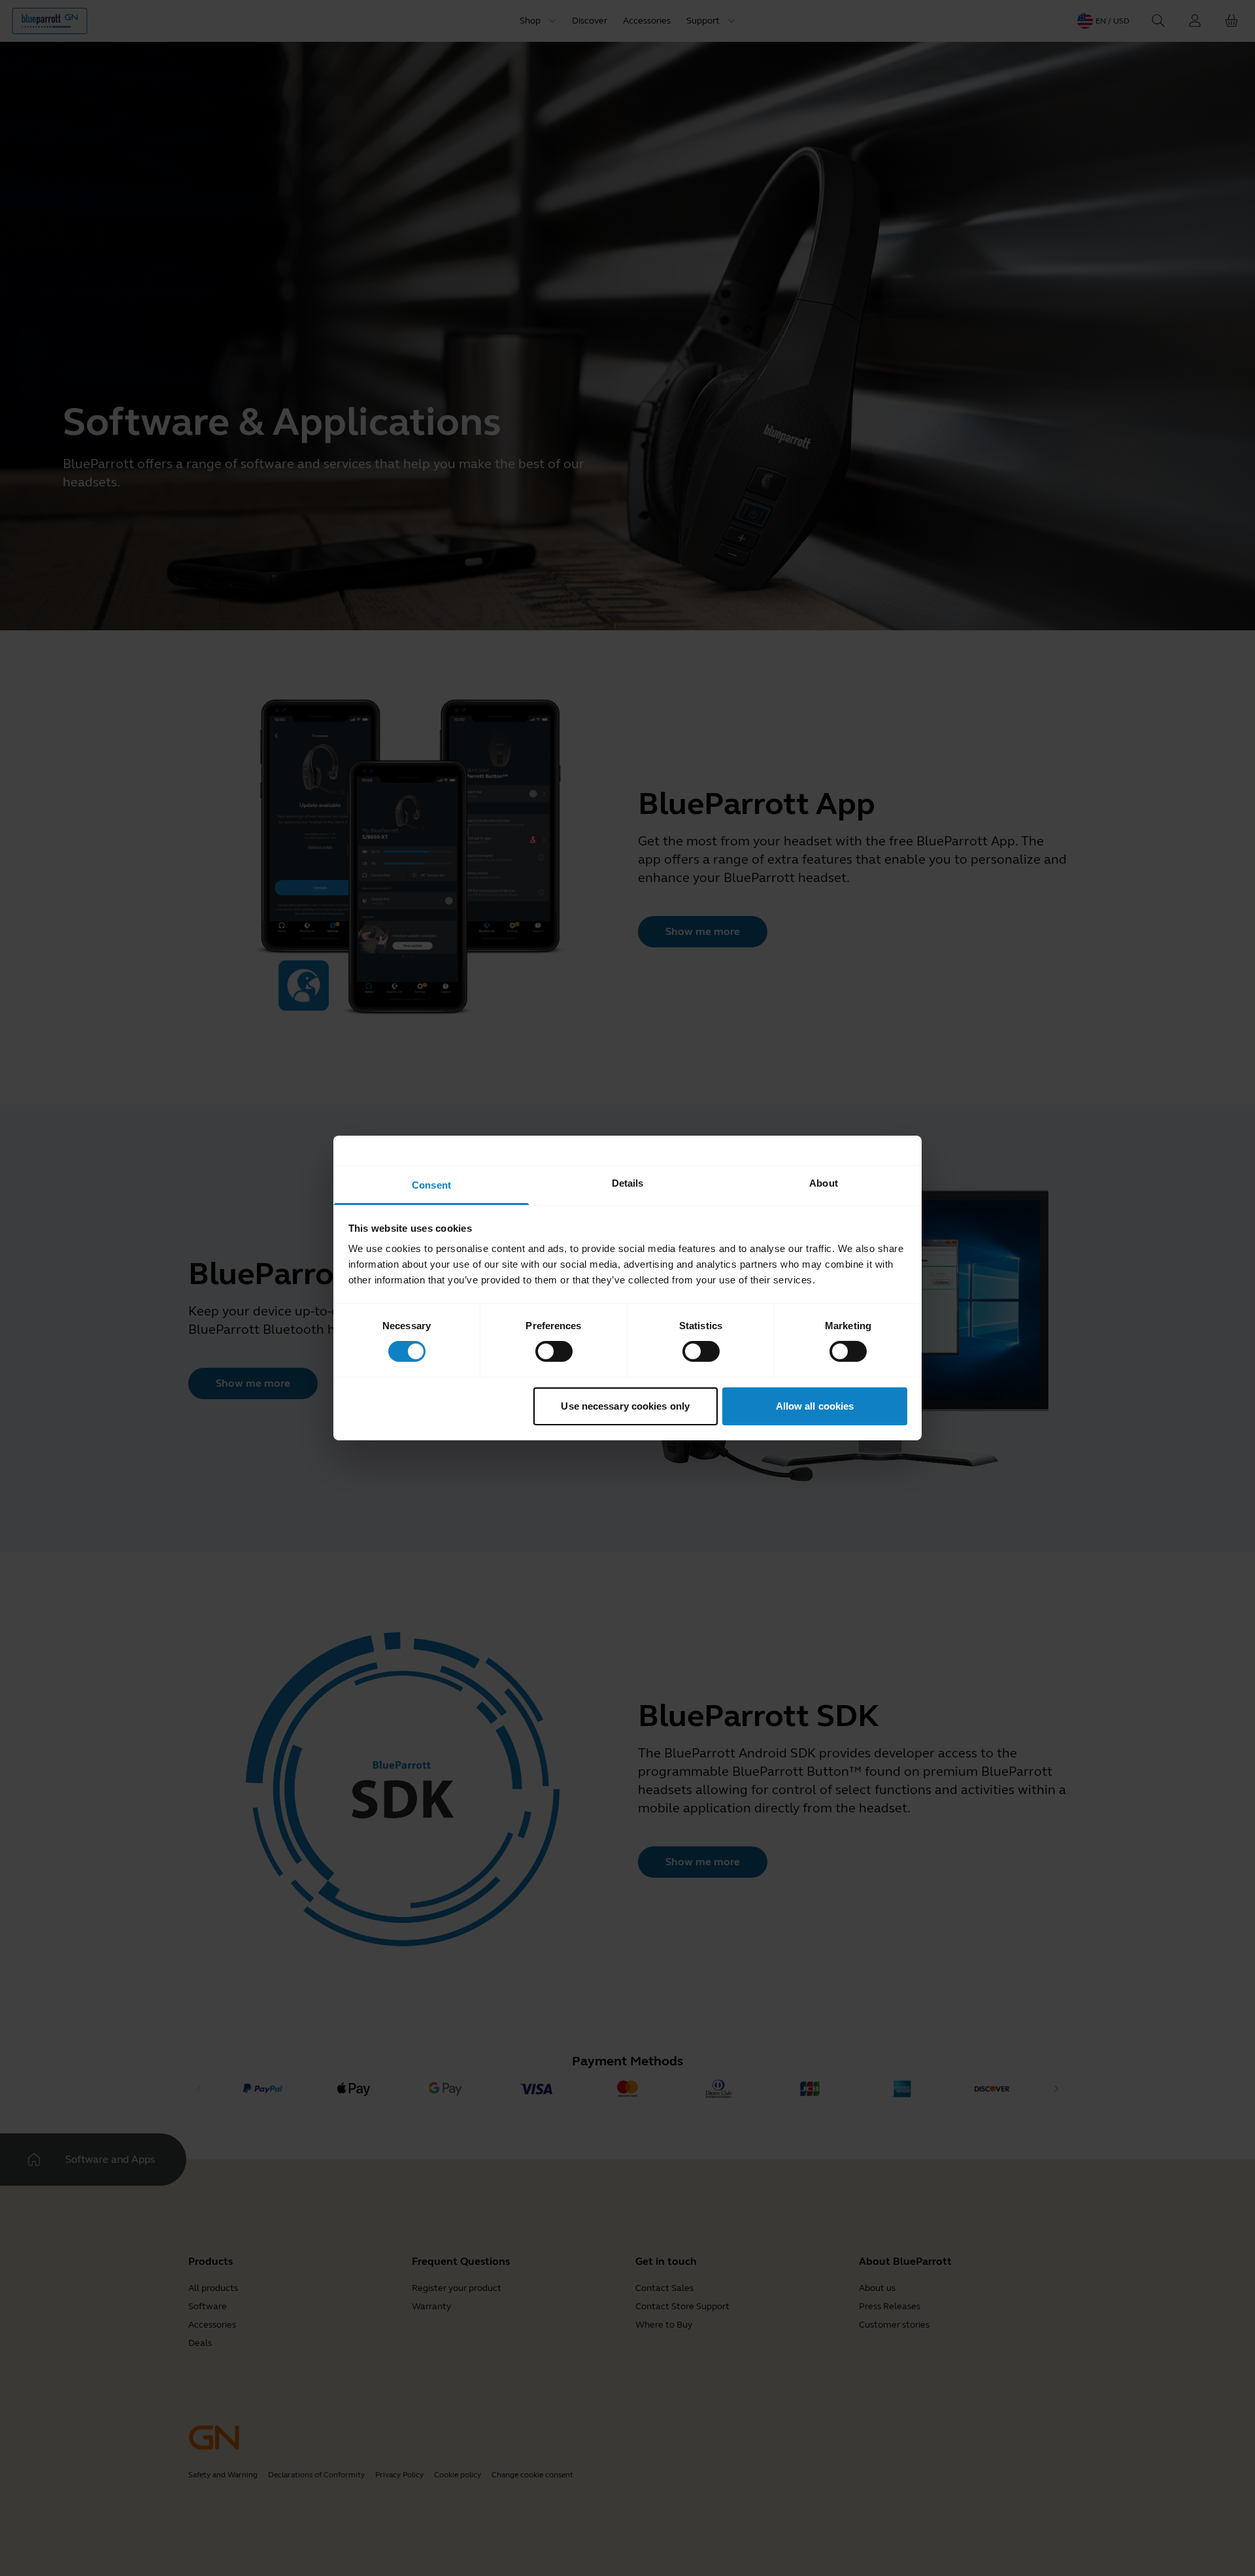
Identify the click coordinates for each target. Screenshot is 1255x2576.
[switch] (554, 1351)
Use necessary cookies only (625, 1406)
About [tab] (824, 1183)
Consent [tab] (431, 1185)
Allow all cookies (815, 1406)
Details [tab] (628, 1183)
